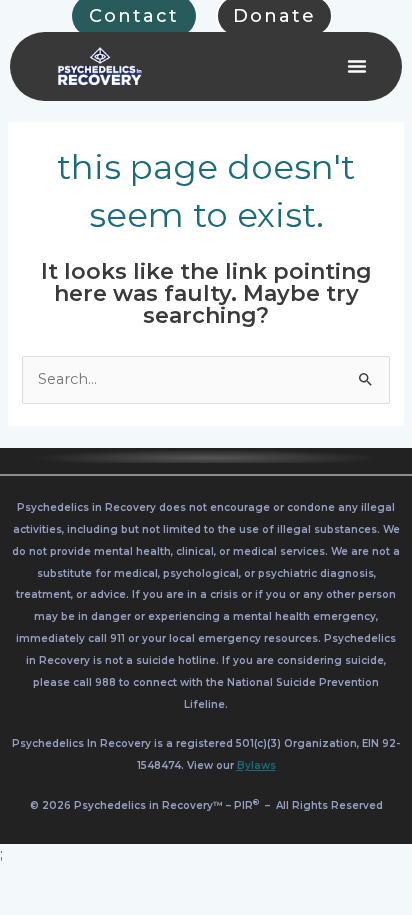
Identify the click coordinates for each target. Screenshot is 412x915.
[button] (357, 66)
